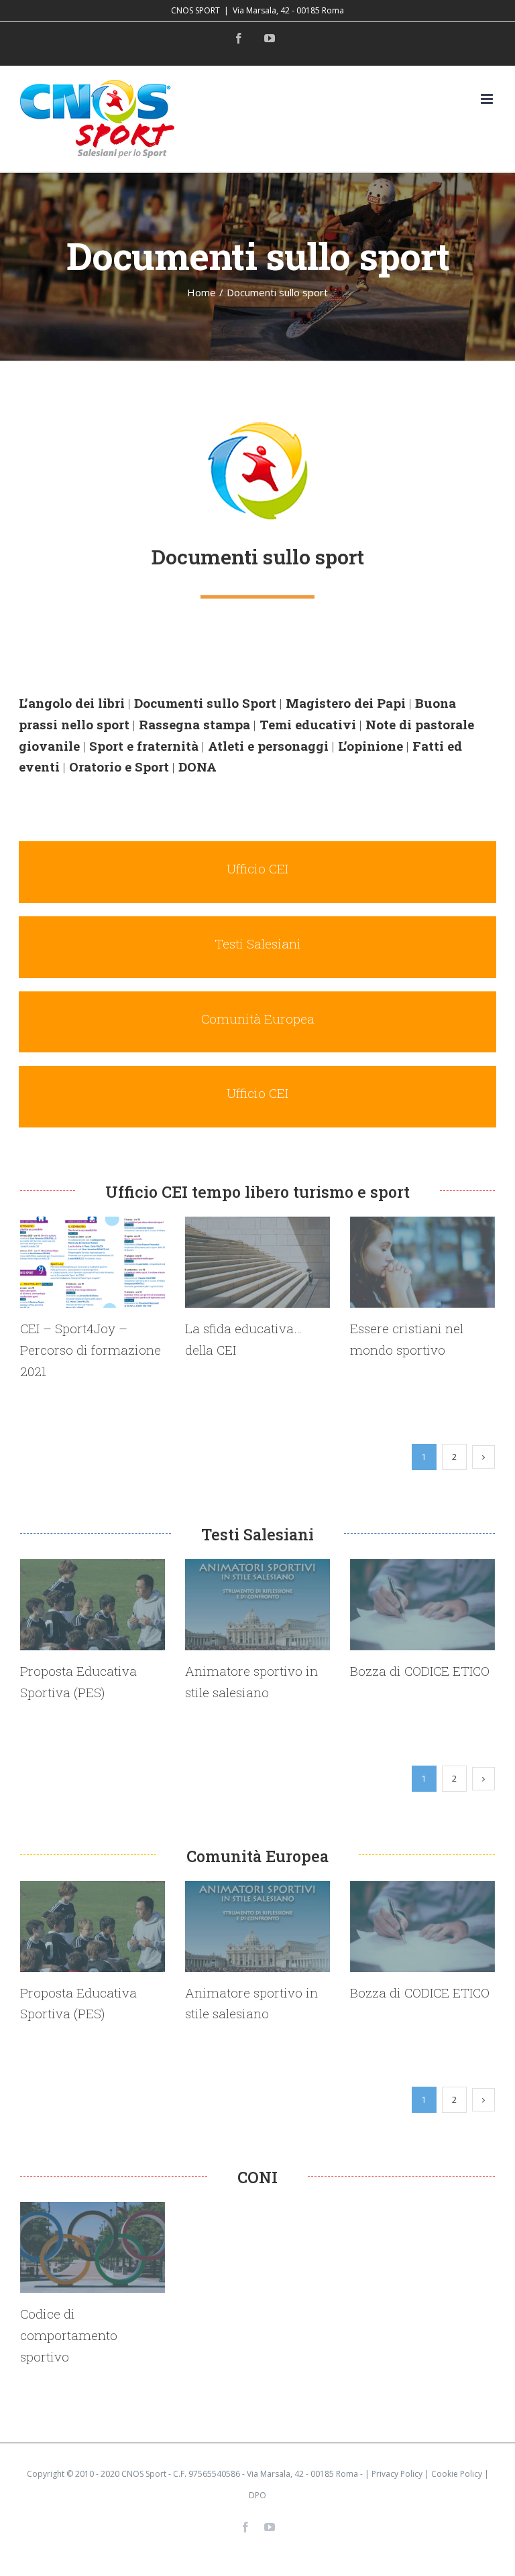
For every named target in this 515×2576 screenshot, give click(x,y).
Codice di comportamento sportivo (69, 2335)
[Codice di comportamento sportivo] (93, 2248)
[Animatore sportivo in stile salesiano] (257, 1605)
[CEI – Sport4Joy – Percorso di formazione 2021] (93, 1262)
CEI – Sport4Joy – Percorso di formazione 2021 (91, 1349)
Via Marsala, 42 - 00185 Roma (288, 10)
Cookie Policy (457, 2474)
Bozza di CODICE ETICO (420, 1671)
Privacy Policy (397, 2474)
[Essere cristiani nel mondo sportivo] (422, 1262)
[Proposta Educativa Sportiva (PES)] (93, 1605)
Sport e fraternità (144, 746)
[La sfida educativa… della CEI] (257, 1262)
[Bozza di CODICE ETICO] (422, 1605)
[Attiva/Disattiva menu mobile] (488, 99)
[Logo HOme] (257, 427)
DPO (257, 2495)
